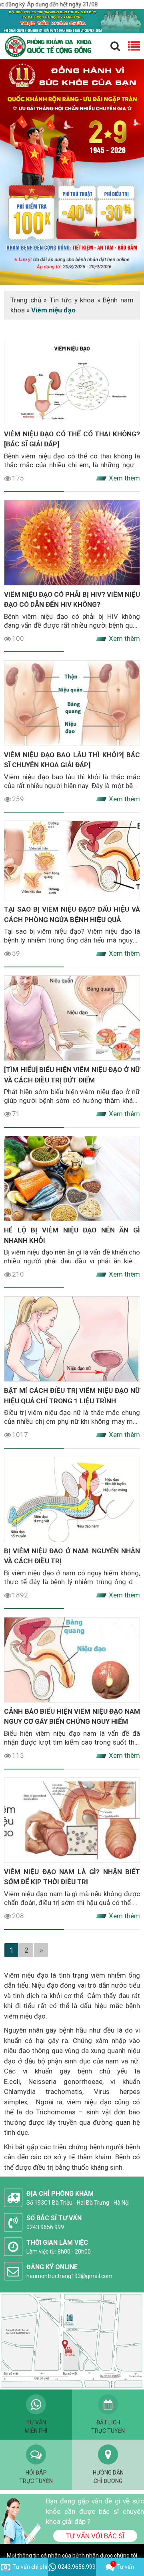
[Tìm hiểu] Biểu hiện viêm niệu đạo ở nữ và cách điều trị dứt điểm (72, 1075)
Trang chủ (26, 300)
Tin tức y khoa (72, 300)
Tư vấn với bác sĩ (95, 2536)
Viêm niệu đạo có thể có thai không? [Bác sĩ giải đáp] (72, 439)
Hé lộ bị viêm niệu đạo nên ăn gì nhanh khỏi (72, 1235)
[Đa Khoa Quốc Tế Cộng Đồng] (72, 172)
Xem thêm (124, 478)
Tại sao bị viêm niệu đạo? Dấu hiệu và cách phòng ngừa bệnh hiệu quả (72, 914)
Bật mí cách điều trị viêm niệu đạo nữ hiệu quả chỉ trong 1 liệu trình (72, 1396)
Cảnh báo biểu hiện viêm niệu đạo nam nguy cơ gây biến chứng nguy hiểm (72, 1717)
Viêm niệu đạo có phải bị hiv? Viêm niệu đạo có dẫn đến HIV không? (72, 600)
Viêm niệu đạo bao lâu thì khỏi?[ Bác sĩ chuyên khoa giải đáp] (72, 760)
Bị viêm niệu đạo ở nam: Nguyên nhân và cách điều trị (72, 1556)
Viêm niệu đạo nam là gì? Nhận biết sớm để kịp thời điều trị (72, 1877)
